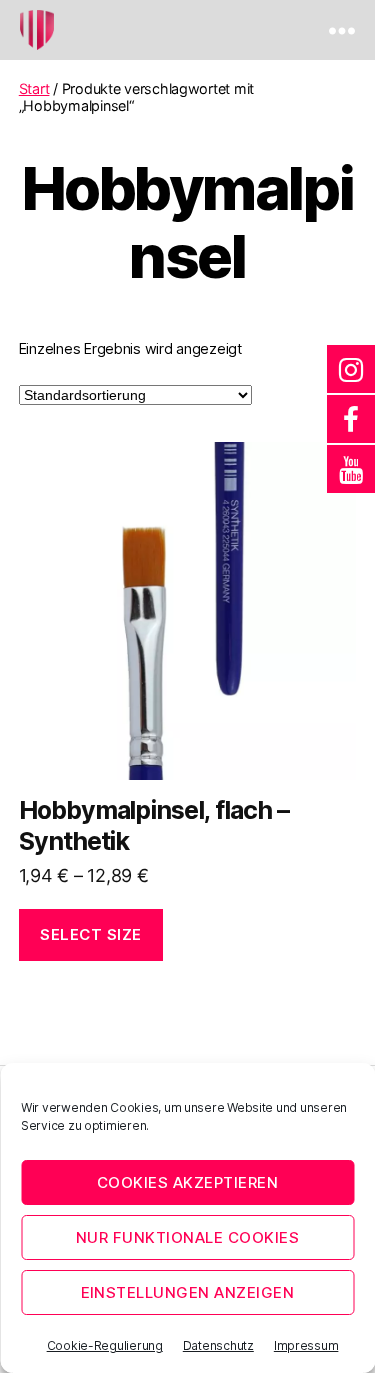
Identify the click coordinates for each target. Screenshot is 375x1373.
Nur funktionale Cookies (188, 1237)
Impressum (306, 1345)
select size (91, 934)
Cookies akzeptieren (188, 1182)
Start (34, 88)
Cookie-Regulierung (105, 1345)
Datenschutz (218, 1345)
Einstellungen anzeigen (188, 1292)
